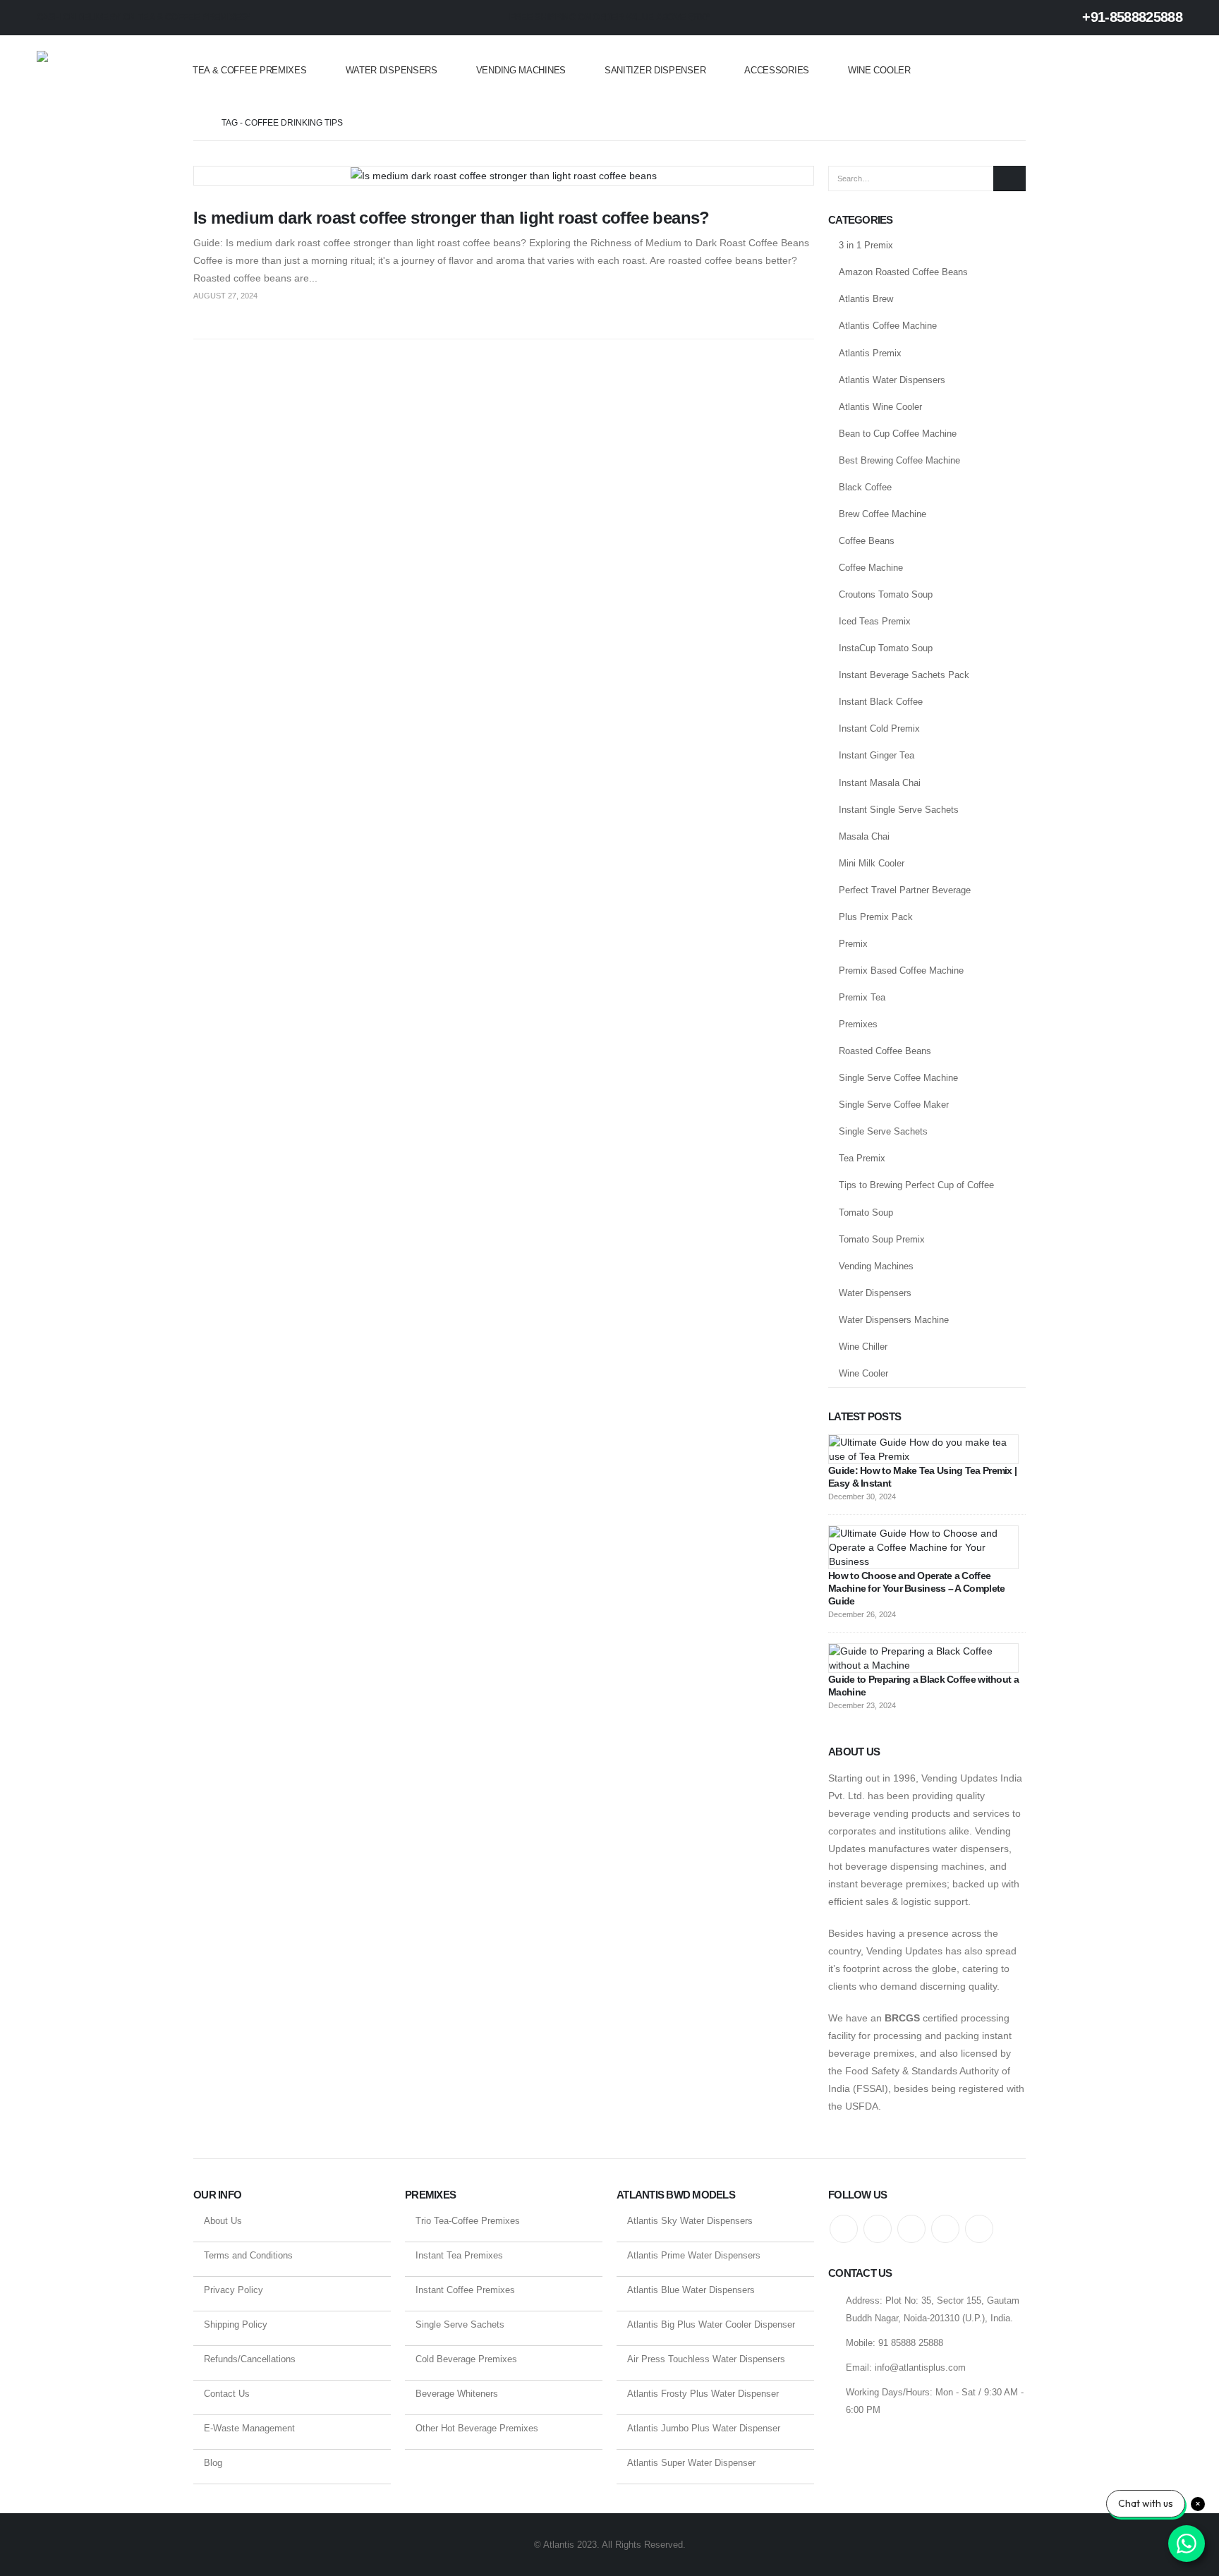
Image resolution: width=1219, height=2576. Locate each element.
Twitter (878, 2229)
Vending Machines (521, 70)
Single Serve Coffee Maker (894, 1105)
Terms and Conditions (248, 2255)
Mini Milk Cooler (872, 863)
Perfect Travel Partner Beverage (905, 890)
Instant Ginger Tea (877, 755)
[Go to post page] (923, 1449)
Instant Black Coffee (881, 702)
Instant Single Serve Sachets (899, 810)
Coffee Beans (867, 541)
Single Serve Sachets (883, 1131)
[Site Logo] (93, 71)
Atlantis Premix (870, 353)
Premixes (858, 1024)
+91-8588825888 (1130, 17)
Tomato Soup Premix (882, 1239)
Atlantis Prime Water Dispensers (694, 2255)
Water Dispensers (392, 70)
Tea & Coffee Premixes (250, 70)
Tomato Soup (866, 1213)
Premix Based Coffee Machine (901, 970)
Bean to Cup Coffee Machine (898, 434)
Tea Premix (862, 1158)
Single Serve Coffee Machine (898, 1078)
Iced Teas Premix (875, 621)
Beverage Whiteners (457, 2394)
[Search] (1009, 179)
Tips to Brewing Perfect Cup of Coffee (916, 1185)
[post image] (504, 176)
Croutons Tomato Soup (886, 594)
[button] (1174, 71)
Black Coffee (865, 487)
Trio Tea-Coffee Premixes (468, 2221)
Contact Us (227, 2394)
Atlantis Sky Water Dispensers (690, 2221)
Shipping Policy (236, 2324)
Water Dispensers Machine (894, 1320)
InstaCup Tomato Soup (886, 648)
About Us (223, 2221)
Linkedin (979, 2229)
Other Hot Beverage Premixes (477, 2428)
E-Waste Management (249, 2428)
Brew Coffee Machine (883, 514)
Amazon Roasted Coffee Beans (903, 272)
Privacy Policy (234, 2290)
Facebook (844, 2229)
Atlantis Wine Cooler (880, 407)
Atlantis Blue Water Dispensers (691, 2290)
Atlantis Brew (866, 299)
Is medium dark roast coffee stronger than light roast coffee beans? (451, 218)
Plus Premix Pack (876, 917)
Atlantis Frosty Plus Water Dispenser (703, 2394)
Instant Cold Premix (879, 728)
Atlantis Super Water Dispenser (691, 2463)
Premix (853, 944)
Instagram (945, 2229)
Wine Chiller (863, 1347)
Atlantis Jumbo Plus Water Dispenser (704, 2428)
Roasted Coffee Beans (885, 1051)
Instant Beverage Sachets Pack (904, 675)
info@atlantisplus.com (920, 2368)
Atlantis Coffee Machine (888, 326)
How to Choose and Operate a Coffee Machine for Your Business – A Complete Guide (916, 1588)
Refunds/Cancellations (250, 2359)
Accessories (777, 70)
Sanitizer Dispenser (655, 70)
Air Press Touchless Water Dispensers (706, 2359)
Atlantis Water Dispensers (892, 380)
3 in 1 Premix (866, 245)
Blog (213, 2463)
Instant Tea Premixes (459, 2255)
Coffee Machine (871, 568)
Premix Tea (862, 997)
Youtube (911, 2229)
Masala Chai (864, 836)
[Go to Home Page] (198, 123)
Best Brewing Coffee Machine (899, 460)
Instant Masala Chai (880, 783)
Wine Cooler (879, 70)
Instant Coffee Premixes (465, 2290)
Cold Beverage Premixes (466, 2359)
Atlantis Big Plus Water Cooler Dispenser (711, 2324)
